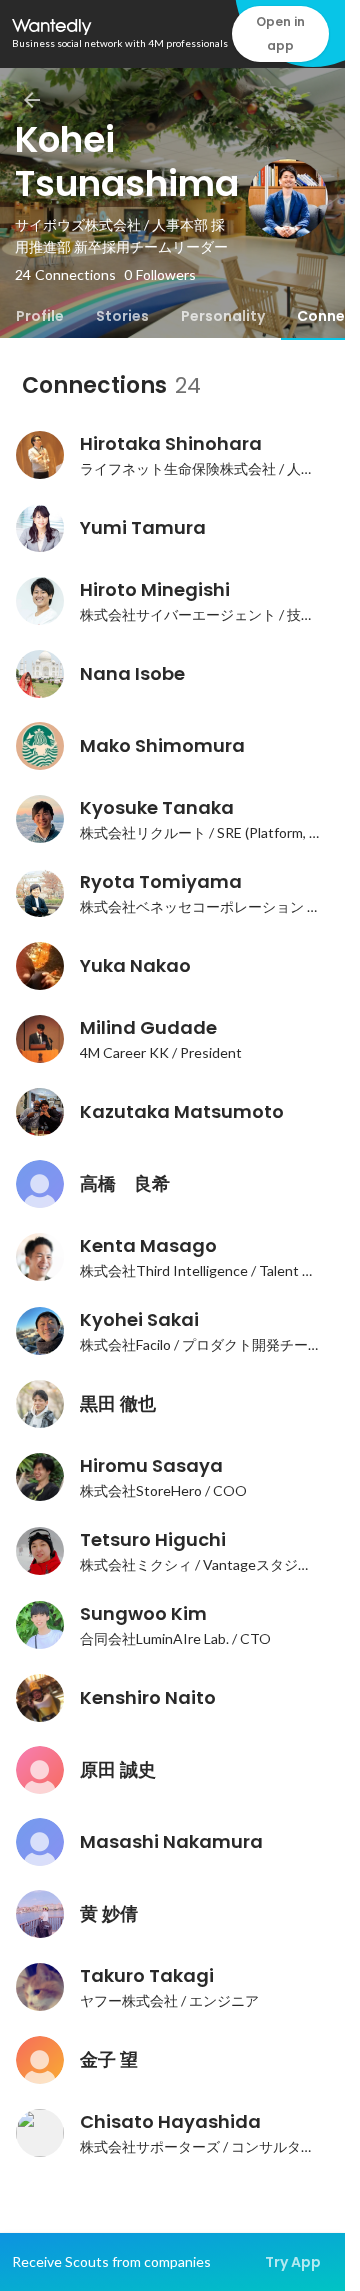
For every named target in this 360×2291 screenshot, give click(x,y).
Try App (293, 2262)
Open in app (280, 33)
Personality (223, 316)
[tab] (40, 316)
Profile (40, 316)
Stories (122, 316)
